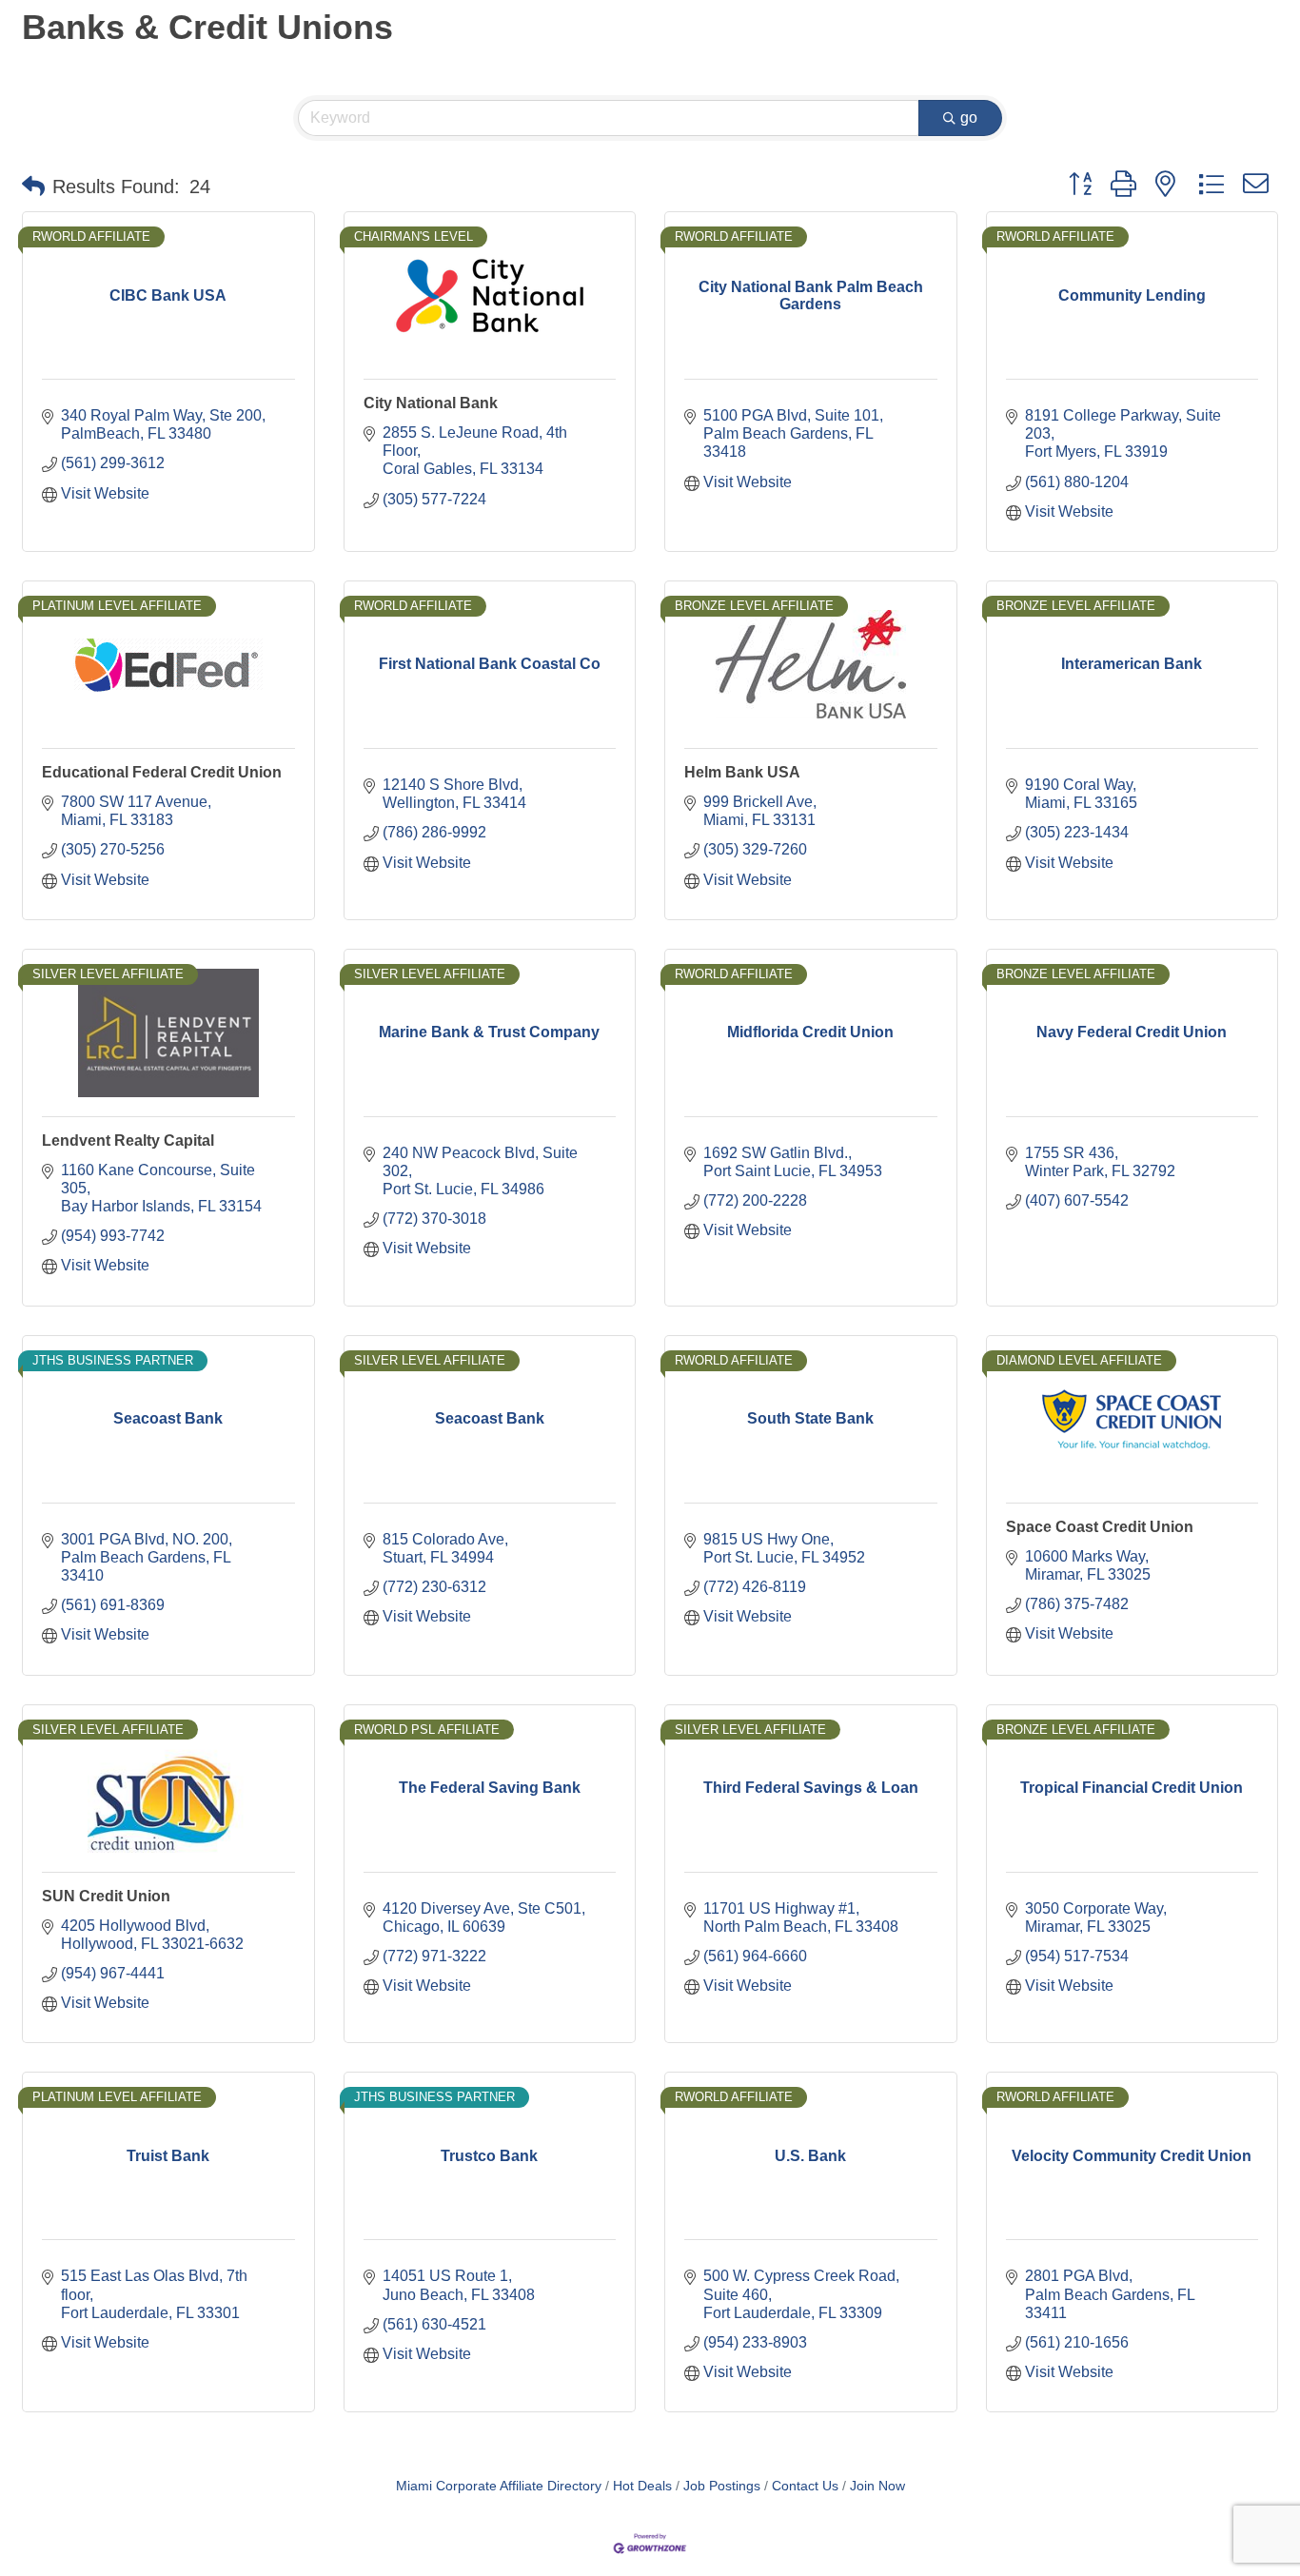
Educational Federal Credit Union (162, 772)
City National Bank (431, 403)
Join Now (877, 2486)
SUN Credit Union (106, 1896)
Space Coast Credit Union (1100, 1527)
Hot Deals (642, 2486)
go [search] (969, 118)
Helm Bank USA (742, 772)
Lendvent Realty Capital (128, 1141)
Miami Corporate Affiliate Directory (499, 2486)
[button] (33, 187)
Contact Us (805, 2486)
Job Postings (722, 2486)
